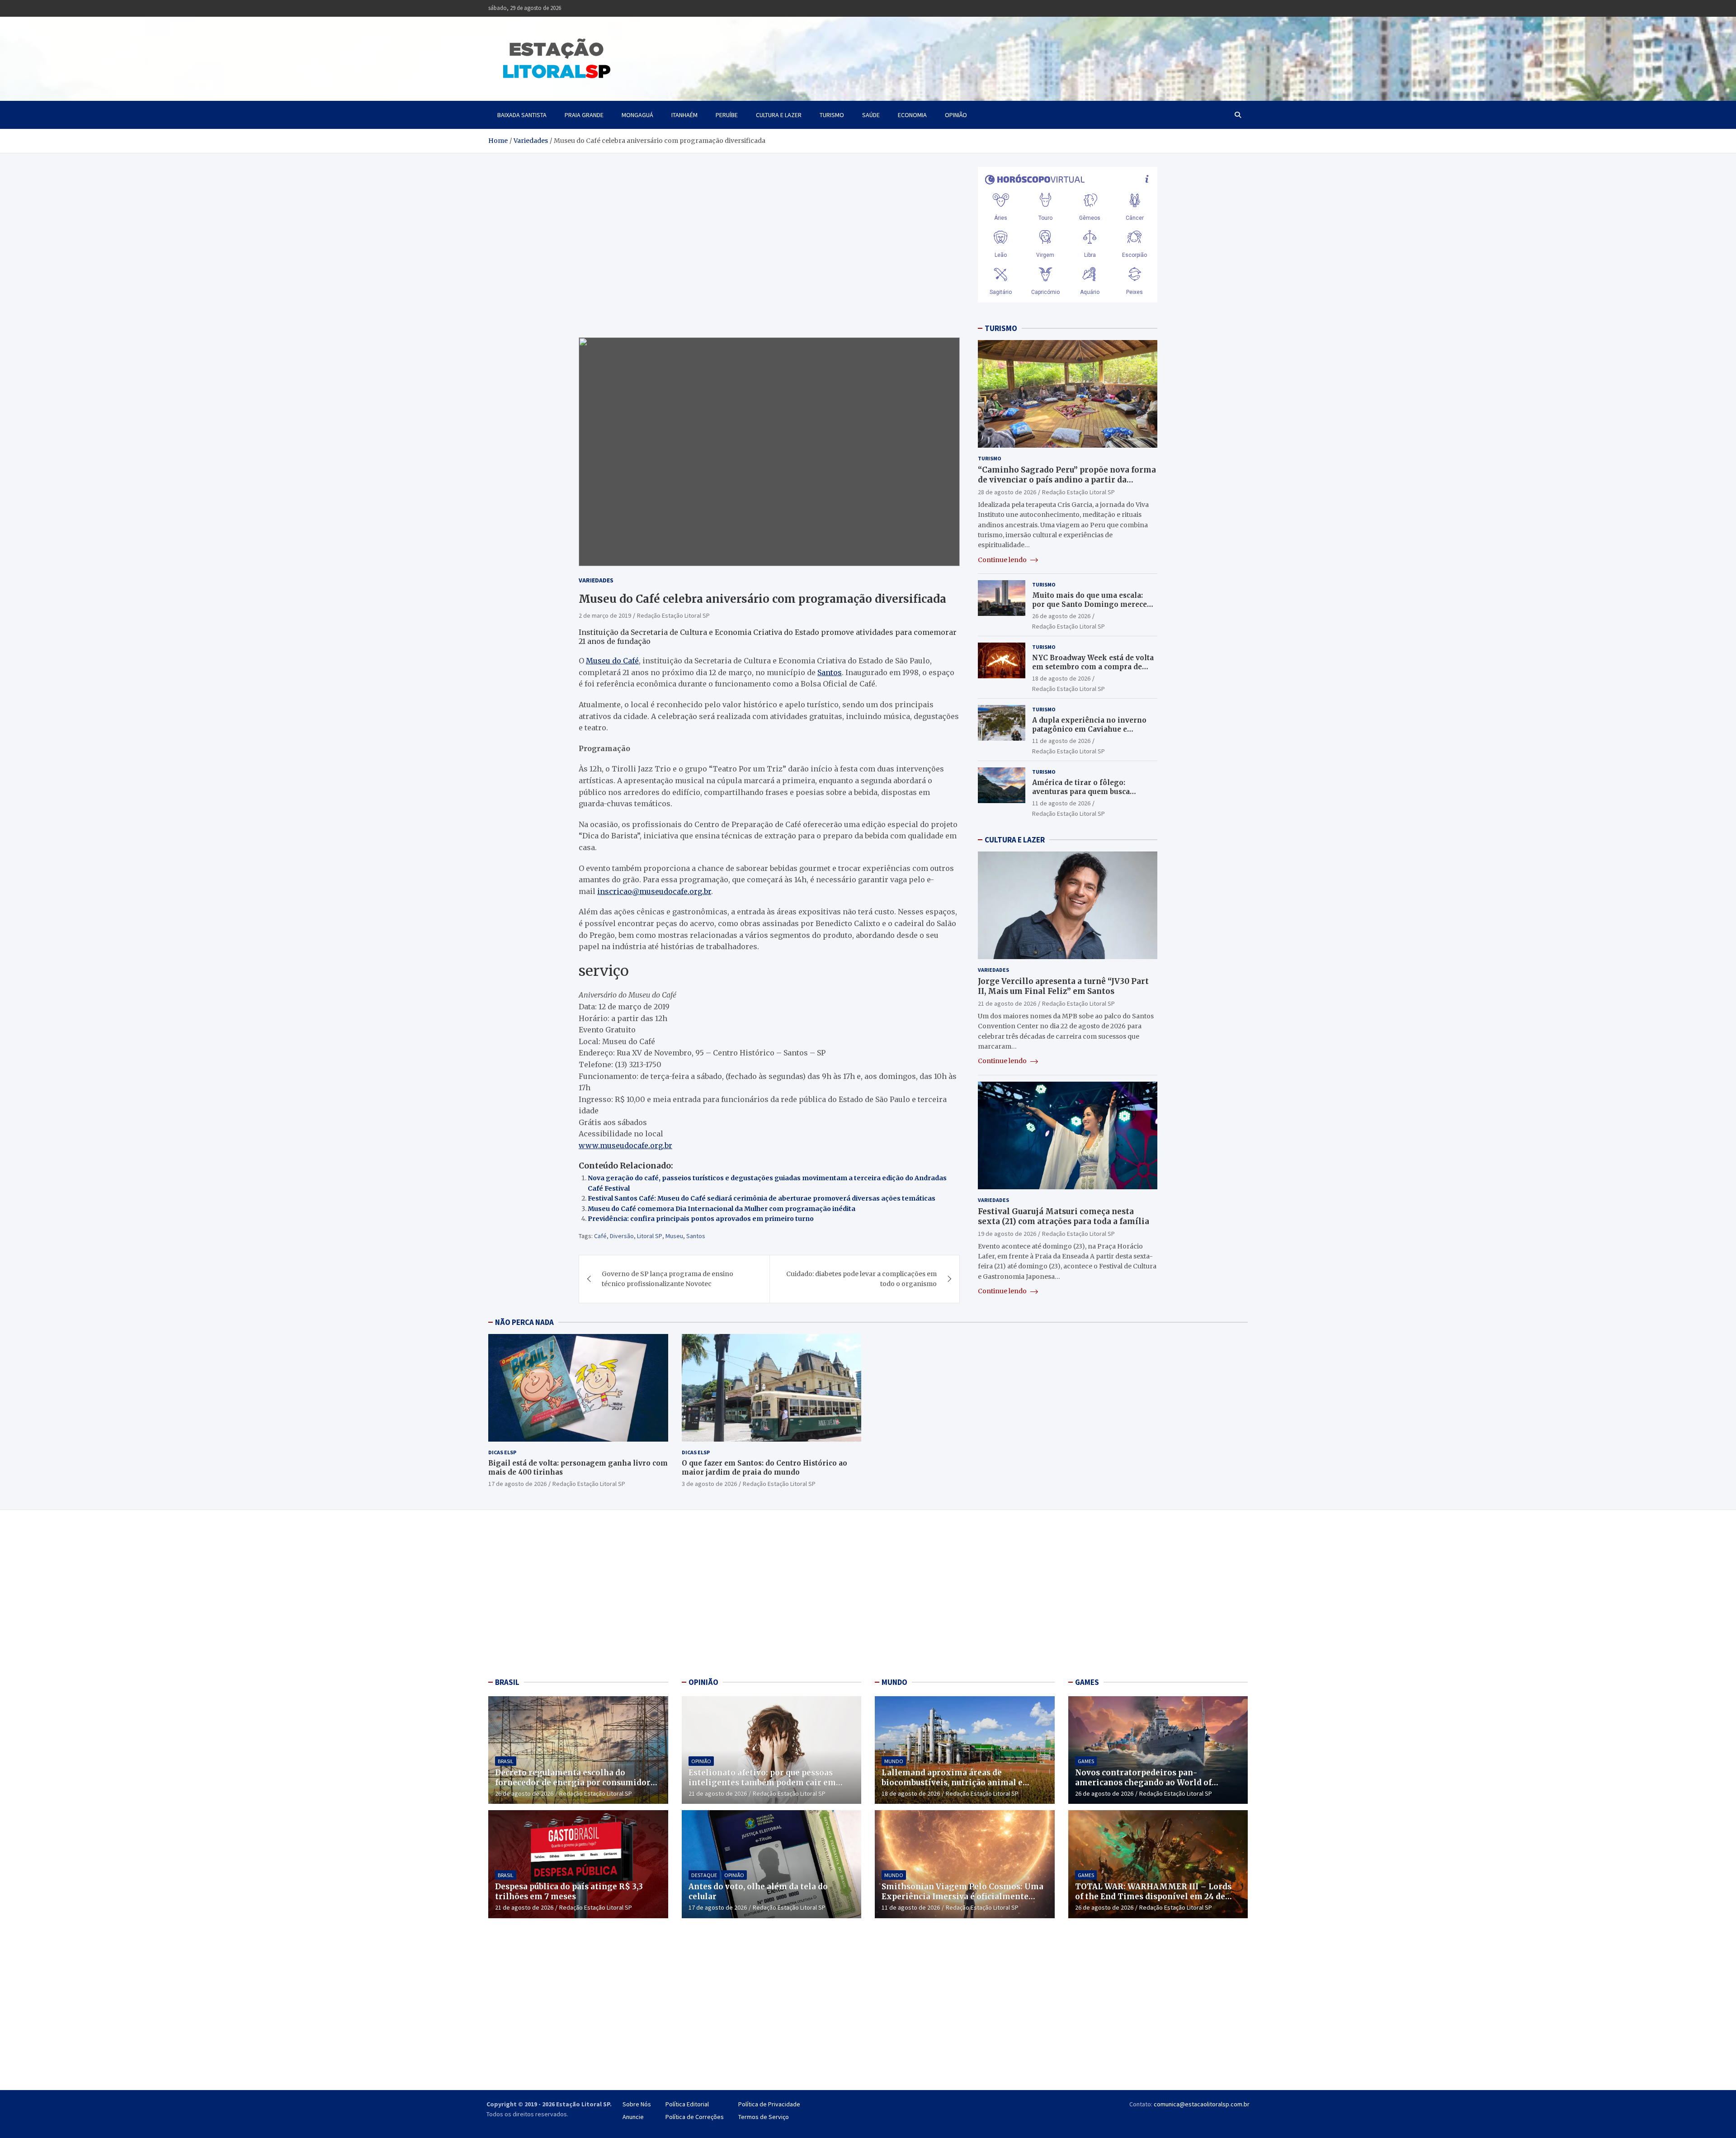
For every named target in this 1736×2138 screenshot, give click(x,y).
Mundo (894, 1761)
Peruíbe (727, 115)
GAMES (1087, 1682)
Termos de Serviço (764, 2117)
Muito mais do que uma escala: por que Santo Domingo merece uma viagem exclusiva (1090, 604)
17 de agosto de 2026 (517, 1484)
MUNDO (894, 1682)
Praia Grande (584, 115)
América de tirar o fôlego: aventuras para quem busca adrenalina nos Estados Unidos (1088, 791)
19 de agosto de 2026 (1007, 1234)
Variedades (596, 580)
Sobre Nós (637, 2104)
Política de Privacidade (769, 2104)
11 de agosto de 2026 (1061, 741)
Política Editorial (687, 2104)
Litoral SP (650, 1236)
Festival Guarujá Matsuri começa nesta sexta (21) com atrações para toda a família (1064, 1216)
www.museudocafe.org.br (625, 1145)
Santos (830, 672)
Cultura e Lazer (779, 115)
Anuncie (633, 2117)
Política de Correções (695, 2117)
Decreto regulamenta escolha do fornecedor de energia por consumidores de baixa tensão (577, 1783)
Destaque (704, 1875)
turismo (832, 115)
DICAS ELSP (502, 1452)
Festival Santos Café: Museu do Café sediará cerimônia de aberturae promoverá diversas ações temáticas (762, 1198)
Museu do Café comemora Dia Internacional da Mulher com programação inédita (722, 1209)
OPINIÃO (703, 1682)
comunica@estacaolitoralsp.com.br (1202, 2104)
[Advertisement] (578, 1596)
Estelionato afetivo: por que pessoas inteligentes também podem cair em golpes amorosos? (762, 1783)
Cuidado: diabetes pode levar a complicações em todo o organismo (861, 1279)
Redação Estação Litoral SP (673, 615)
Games (1086, 1761)
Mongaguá (637, 115)
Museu (674, 1236)
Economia (912, 115)
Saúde (871, 115)
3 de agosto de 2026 (709, 1484)
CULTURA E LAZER (1015, 840)
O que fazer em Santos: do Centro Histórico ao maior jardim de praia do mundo (764, 1468)
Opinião (956, 115)
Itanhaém (684, 115)
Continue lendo (1003, 560)
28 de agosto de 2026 (1007, 492)
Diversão (622, 1236)
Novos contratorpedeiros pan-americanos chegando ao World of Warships (1143, 1783)
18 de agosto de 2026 (1061, 678)
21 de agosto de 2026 (1007, 1003)
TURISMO (1001, 328)
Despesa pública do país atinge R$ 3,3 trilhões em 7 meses (569, 1892)
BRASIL (507, 1682)
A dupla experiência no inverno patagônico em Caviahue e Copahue (1089, 729)
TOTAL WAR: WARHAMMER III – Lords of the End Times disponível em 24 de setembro (1153, 1897)
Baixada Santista (522, 115)
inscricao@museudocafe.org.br (654, 891)
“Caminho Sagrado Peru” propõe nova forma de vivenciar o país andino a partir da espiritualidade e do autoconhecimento (1067, 480)
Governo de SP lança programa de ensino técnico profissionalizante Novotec (668, 1279)
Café (600, 1236)
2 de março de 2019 (605, 615)
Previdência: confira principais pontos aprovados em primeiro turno (701, 1219)
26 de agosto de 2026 (1061, 616)
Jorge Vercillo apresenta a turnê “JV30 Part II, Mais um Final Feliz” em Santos (1063, 986)
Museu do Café (612, 661)
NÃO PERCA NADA (524, 1322)
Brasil (506, 1761)
